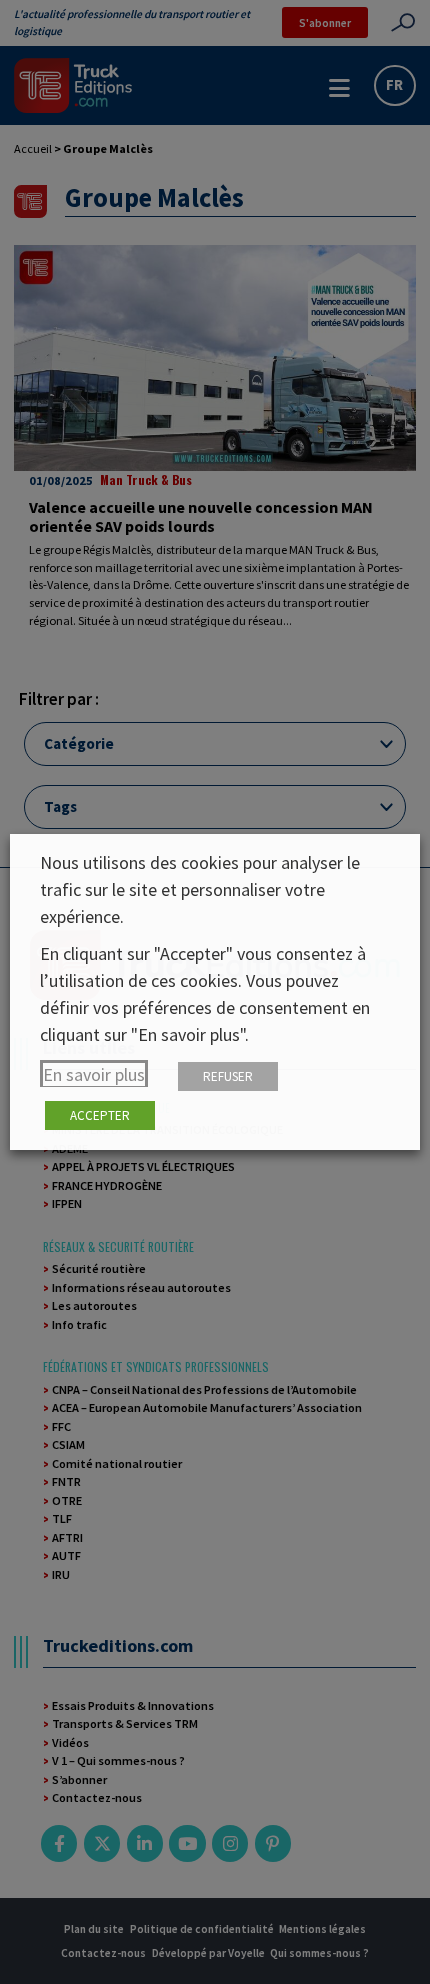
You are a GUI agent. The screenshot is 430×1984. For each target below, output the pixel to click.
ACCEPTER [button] (100, 1115)
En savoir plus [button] (94, 1074)
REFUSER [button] (228, 1076)
